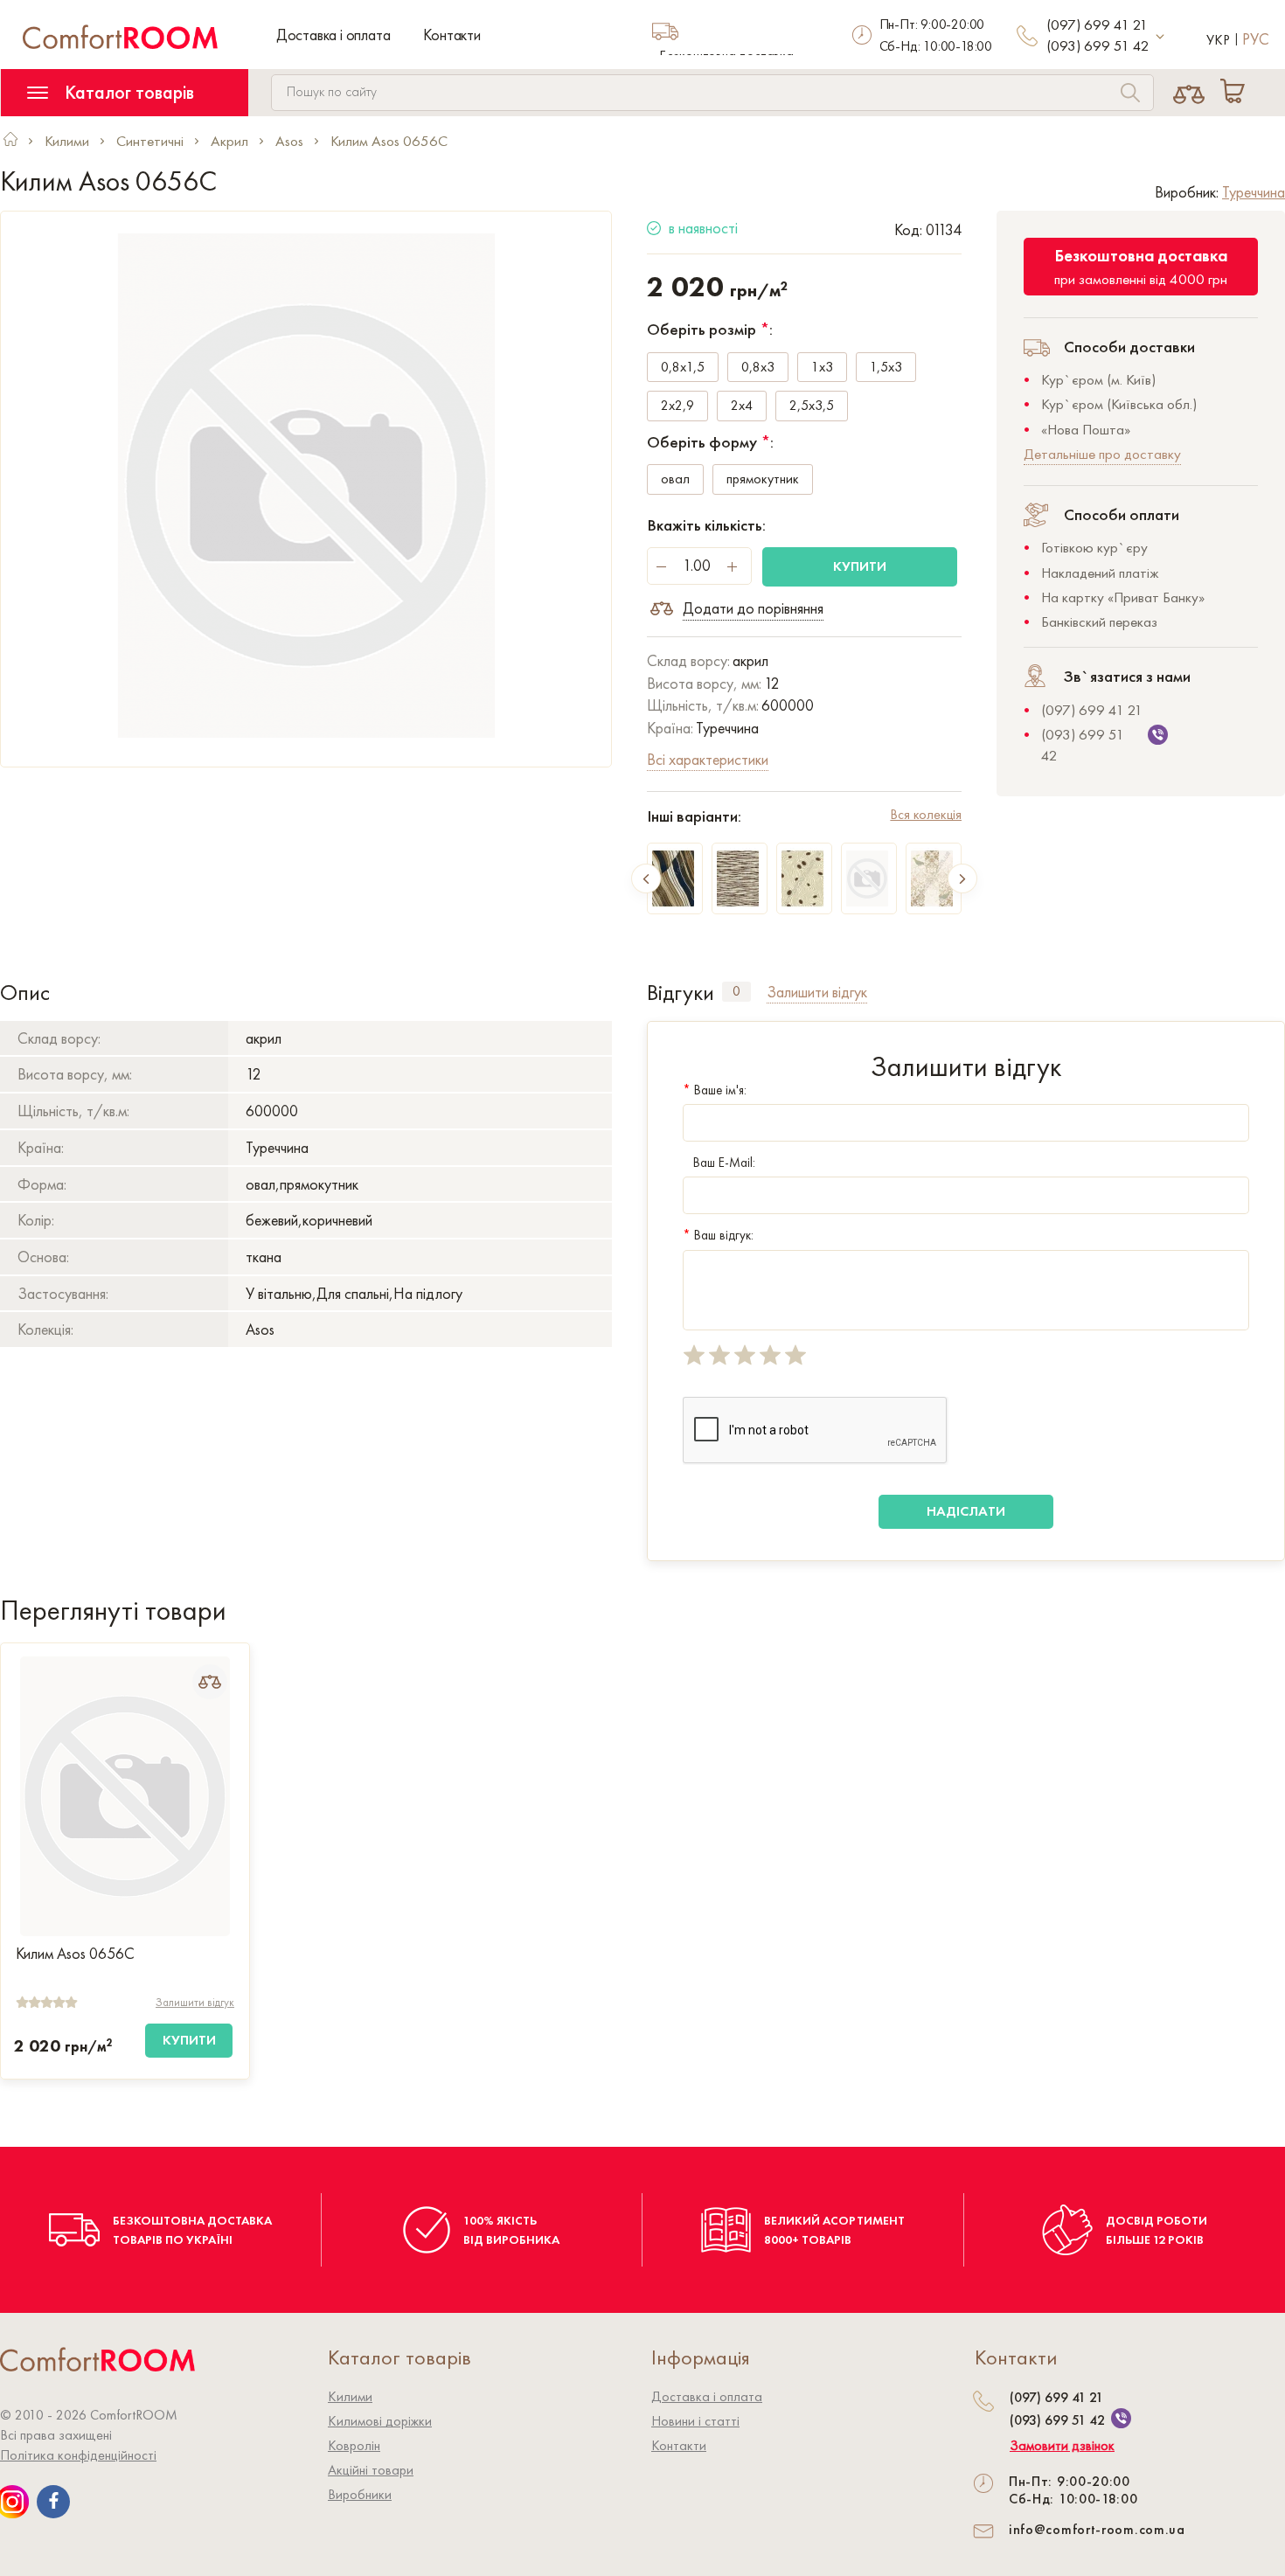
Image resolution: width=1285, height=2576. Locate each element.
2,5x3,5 (812, 405)
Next (962, 878)
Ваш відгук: (718, 1235)
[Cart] (1236, 93)
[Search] (1130, 95)
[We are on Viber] (1121, 2418)
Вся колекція (926, 814)
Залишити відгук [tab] (817, 992)
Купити (860, 566)
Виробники (360, 2494)
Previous (646, 878)
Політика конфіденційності (78, 2455)
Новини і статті (695, 2421)
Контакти (451, 35)
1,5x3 (886, 367)
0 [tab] (736, 991)
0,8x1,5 (683, 367)
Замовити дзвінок (1062, 2446)
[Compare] (1189, 93)
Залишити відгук (195, 2002)
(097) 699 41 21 (1097, 24)
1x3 (822, 367)
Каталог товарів (127, 92)
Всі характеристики (708, 759)
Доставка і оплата (333, 35)
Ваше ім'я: (715, 1090)
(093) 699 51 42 (1098, 45)
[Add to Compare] (210, 1682)
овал (675, 479)
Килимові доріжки (380, 2421)
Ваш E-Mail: (724, 1163)
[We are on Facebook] (53, 2502)
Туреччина (1254, 192)
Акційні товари (371, 2470)
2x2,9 (677, 405)
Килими (350, 2396)
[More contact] (1160, 37)
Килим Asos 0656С (75, 1954)
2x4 (742, 405)
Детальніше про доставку (1102, 454)
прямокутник (763, 479)
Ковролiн (354, 2445)
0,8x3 (758, 367)
